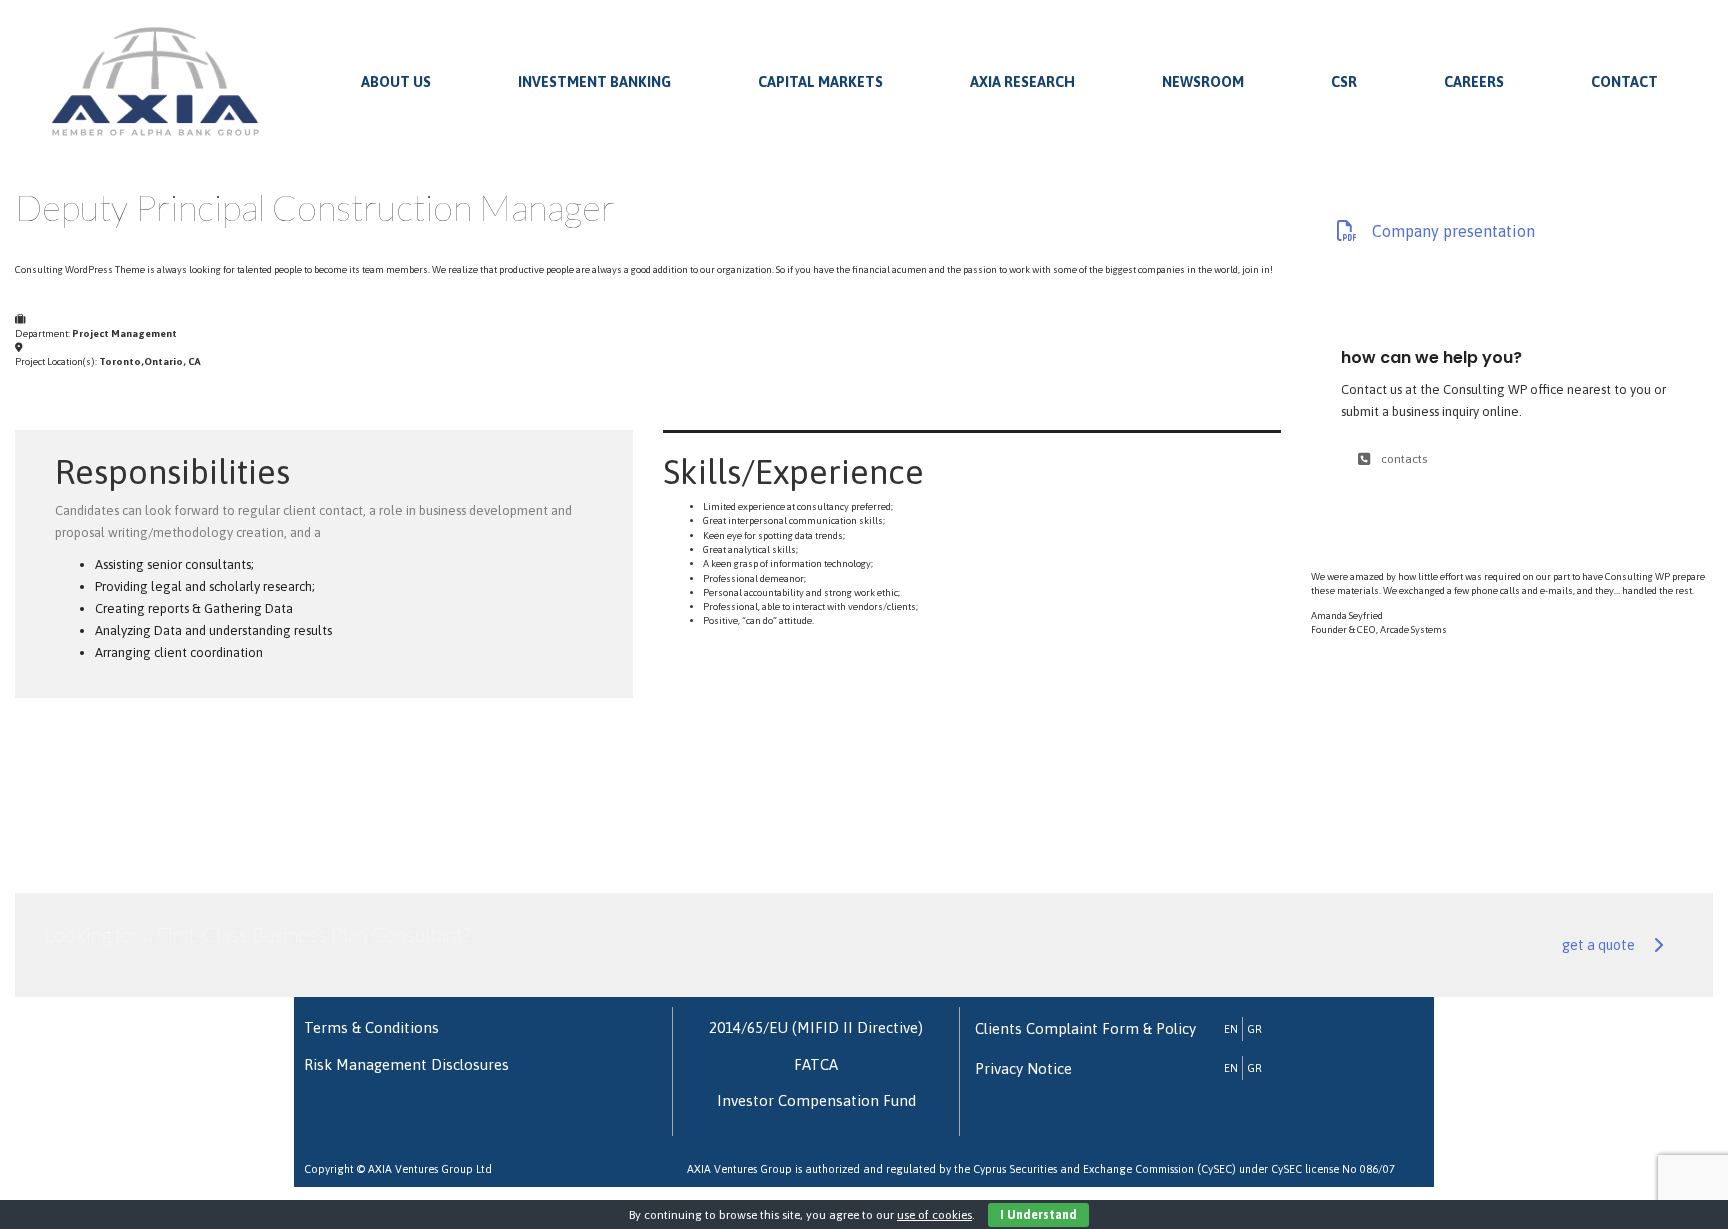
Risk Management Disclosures (406, 1064)
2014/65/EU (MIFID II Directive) (816, 1027)
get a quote (1598, 945)
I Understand (1038, 1215)
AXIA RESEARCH (1022, 82)
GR (1254, 1029)
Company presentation (1453, 231)
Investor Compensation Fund (816, 1100)
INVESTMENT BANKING (594, 82)
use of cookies (934, 1215)
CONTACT (1624, 82)
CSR (1344, 82)
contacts (1404, 459)
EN (1231, 1029)
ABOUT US (396, 82)
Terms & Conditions (371, 1027)
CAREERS (1474, 82)
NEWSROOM (1203, 82)
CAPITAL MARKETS (820, 82)
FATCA (816, 1064)
